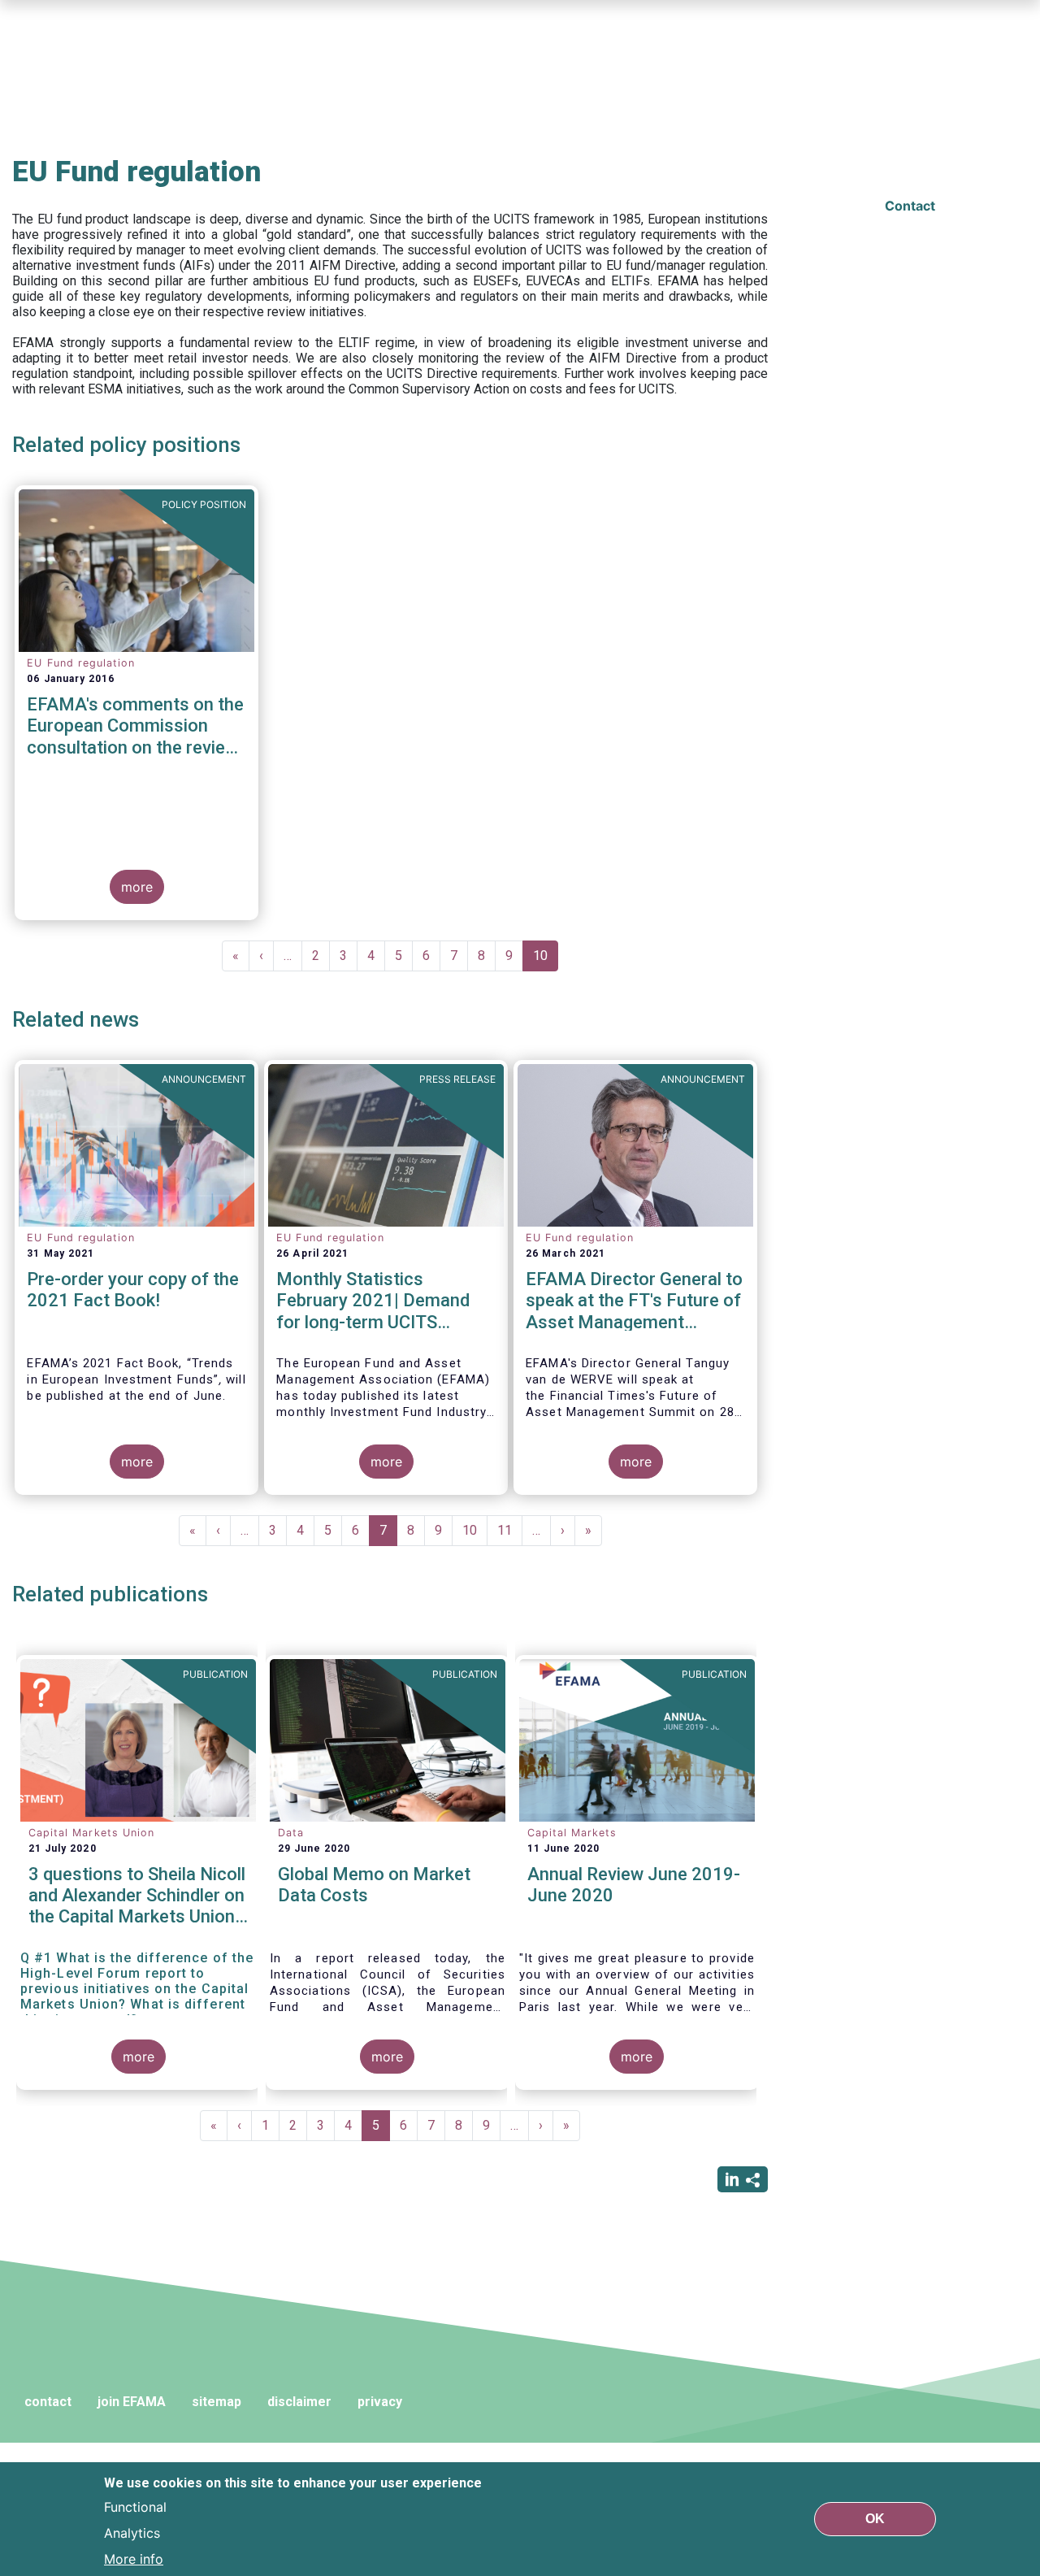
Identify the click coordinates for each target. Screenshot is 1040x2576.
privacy (380, 2402)
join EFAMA (132, 2402)
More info (134, 2558)
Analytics (132, 2532)
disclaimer (299, 2402)
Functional (135, 2506)
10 (546, 960)
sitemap (217, 2402)
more (137, 887)
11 (510, 1530)
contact (48, 2402)
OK (875, 2519)
